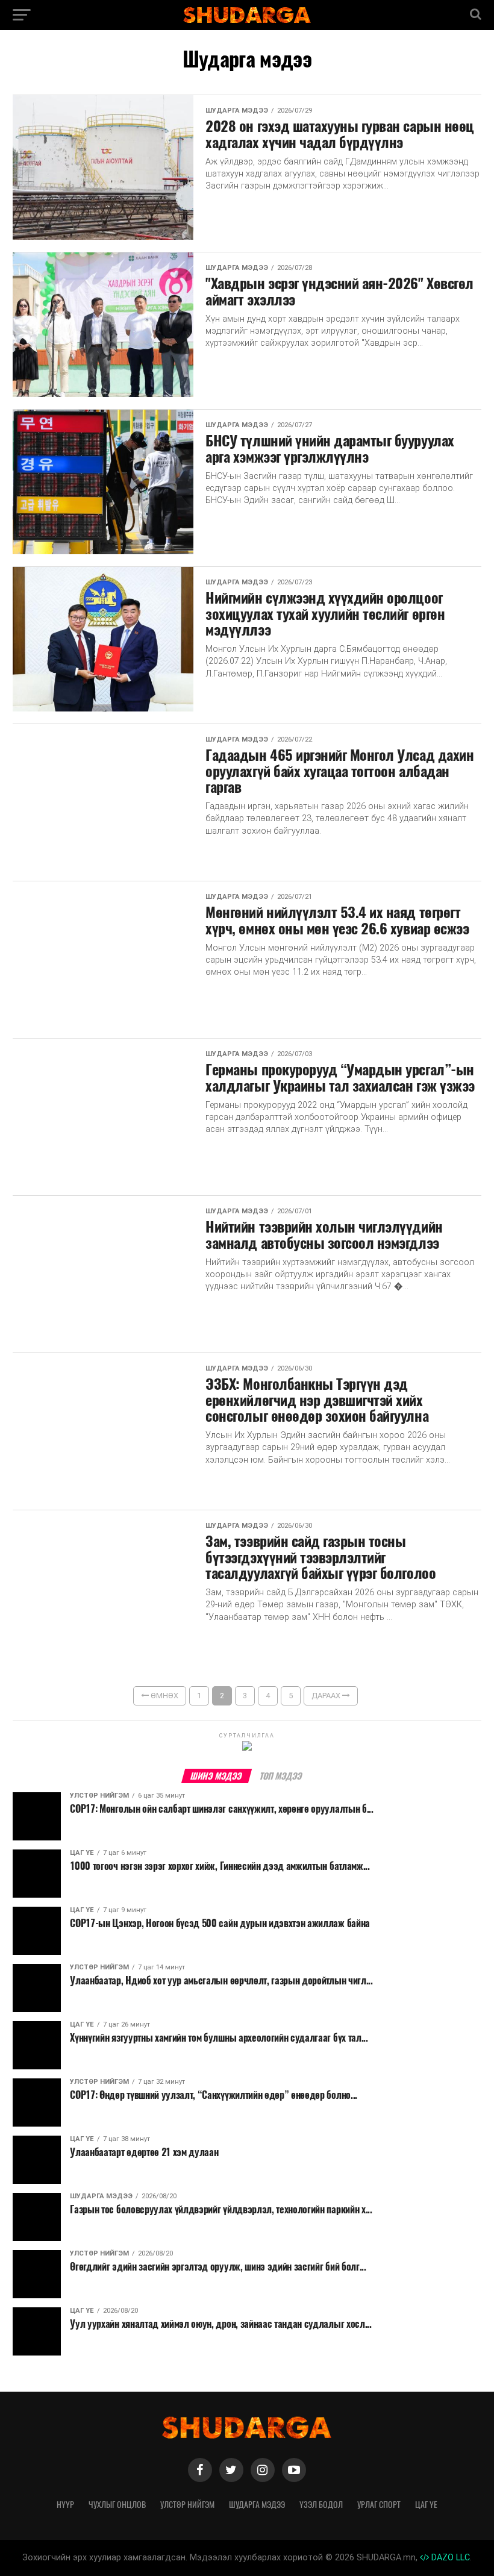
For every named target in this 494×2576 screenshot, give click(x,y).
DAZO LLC (449, 2558)
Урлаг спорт (379, 2504)
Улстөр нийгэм (187, 2504)
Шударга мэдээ (257, 2504)
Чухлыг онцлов (117, 2504)
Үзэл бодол (321, 2504)
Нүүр (65, 2504)
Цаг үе (426, 2504)
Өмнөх (164, 1696)
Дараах (327, 1696)
